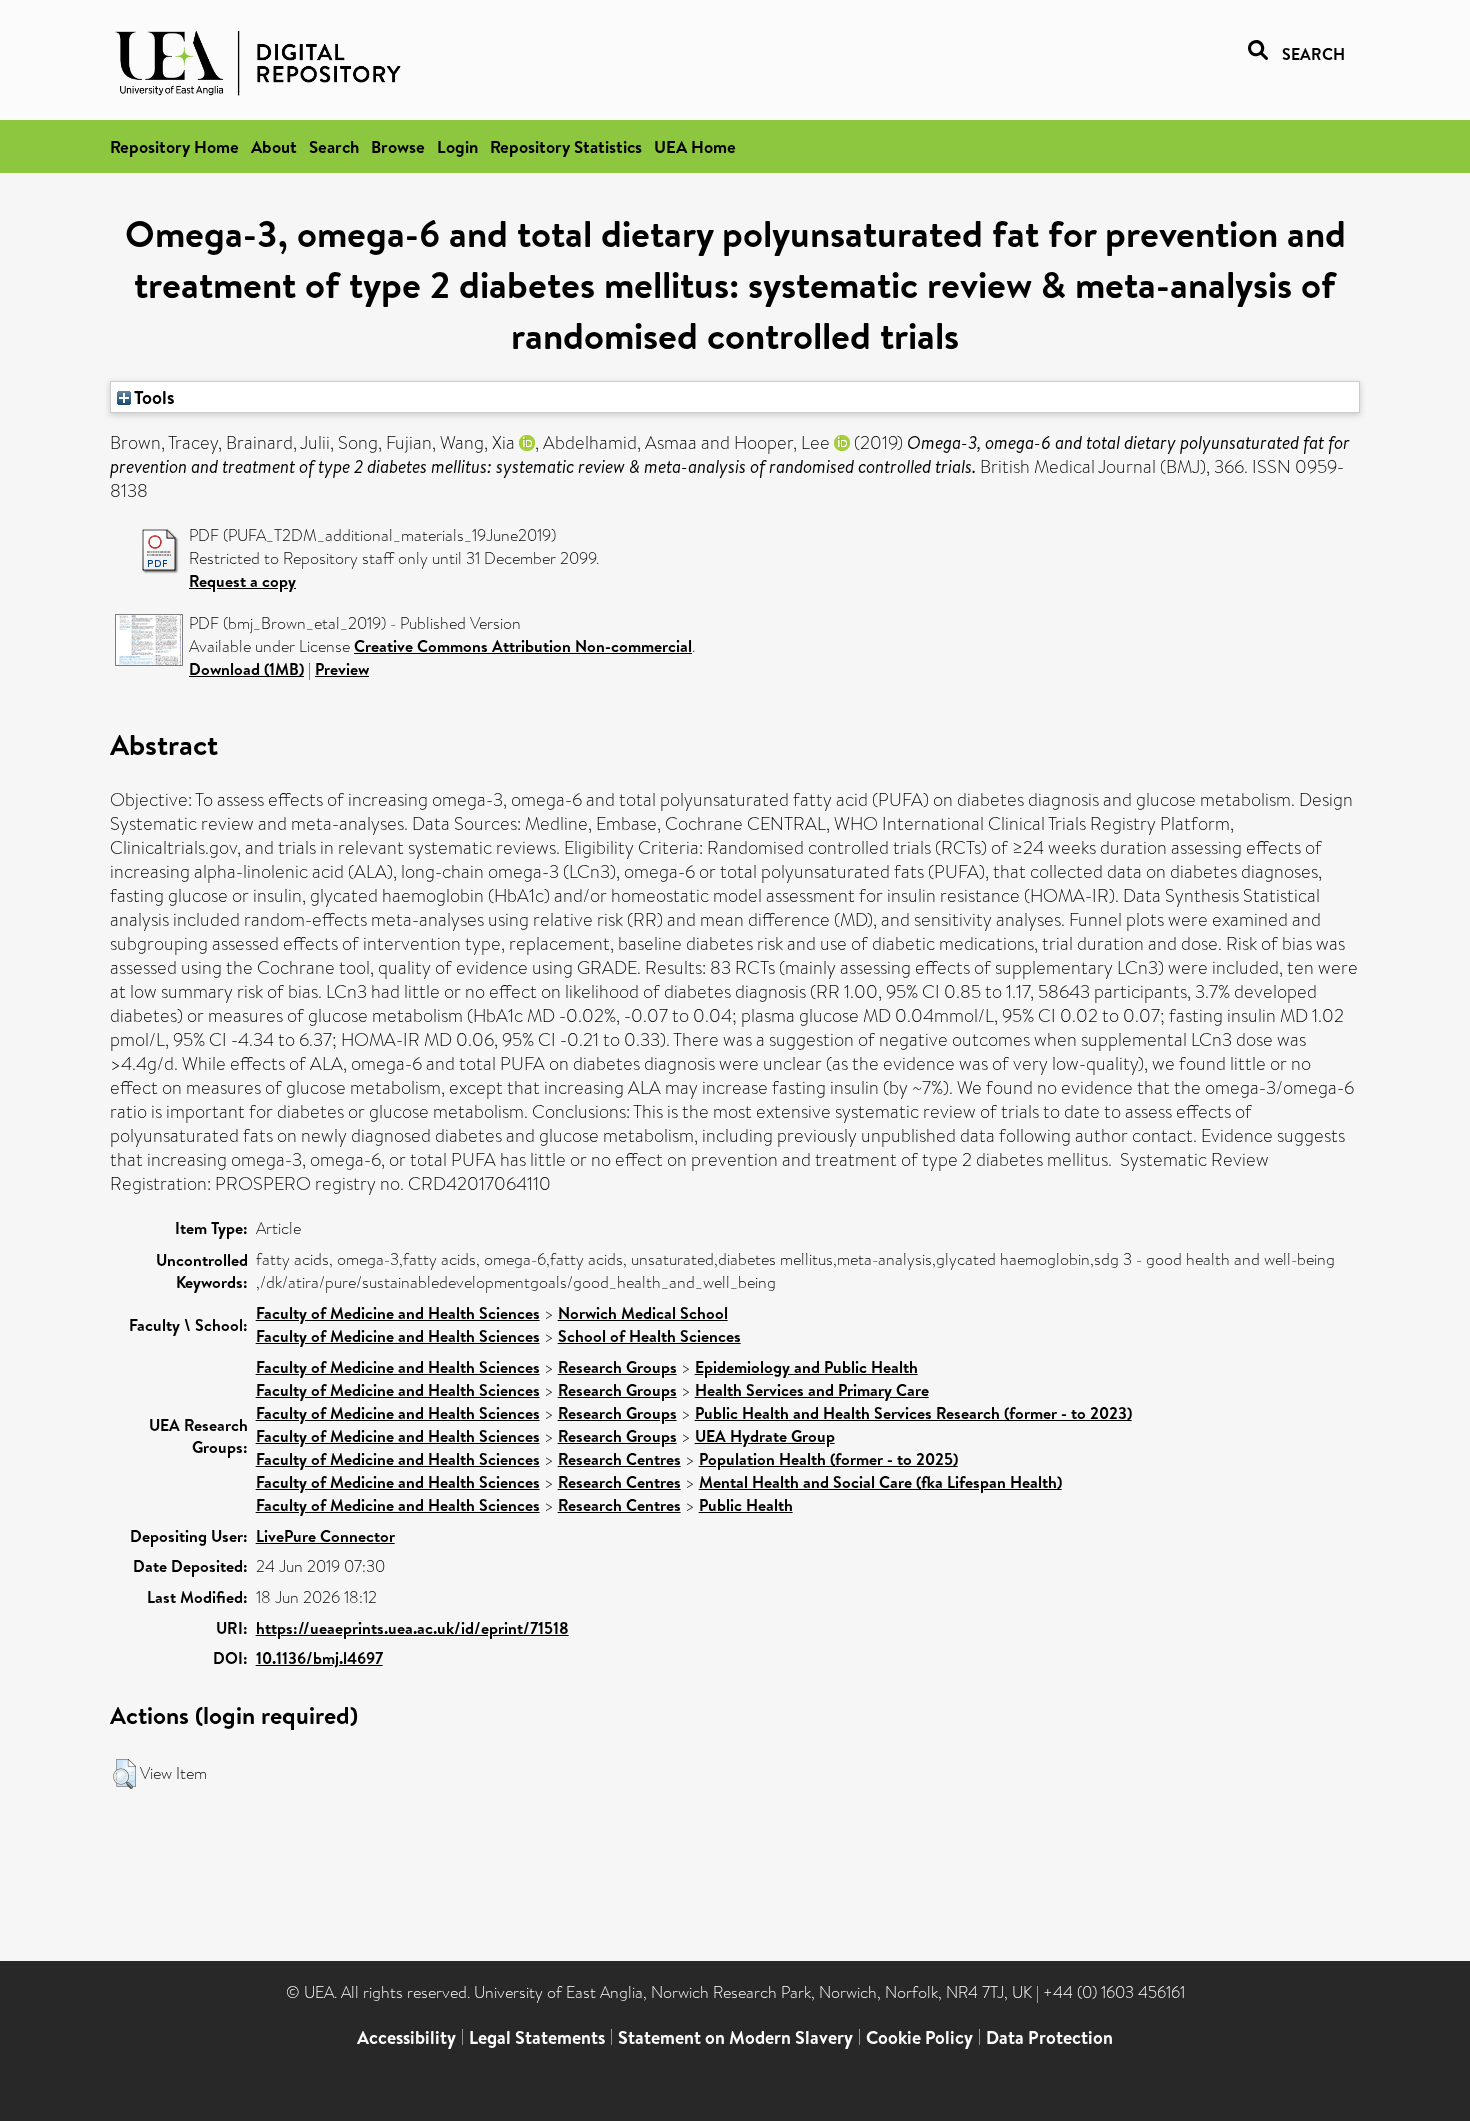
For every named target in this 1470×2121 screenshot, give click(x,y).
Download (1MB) (246, 669)
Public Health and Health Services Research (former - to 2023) (913, 1413)
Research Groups (617, 1367)
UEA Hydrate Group (765, 1436)
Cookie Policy (919, 2037)
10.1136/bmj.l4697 (319, 1658)
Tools (153, 397)
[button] (124, 1774)
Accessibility (406, 2037)
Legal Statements (537, 2037)
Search (334, 146)
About (274, 146)
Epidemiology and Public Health (806, 1367)
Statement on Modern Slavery (735, 2037)
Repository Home (174, 146)
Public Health (746, 1505)
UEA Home (695, 146)
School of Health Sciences (649, 1336)
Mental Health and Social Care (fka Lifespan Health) (880, 1482)
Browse (398, 146)
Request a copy (242, 581)
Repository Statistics (566, 146)
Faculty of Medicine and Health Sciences (398, 1313)
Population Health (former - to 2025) (828, 1459)
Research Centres (619, 1459)
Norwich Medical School (643, 1313)
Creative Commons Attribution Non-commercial (523, 646)
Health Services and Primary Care (812, 1390)
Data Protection (1049, 2037)
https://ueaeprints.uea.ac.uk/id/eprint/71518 (412, 1628)
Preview (342, 669)
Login (457, 146)
